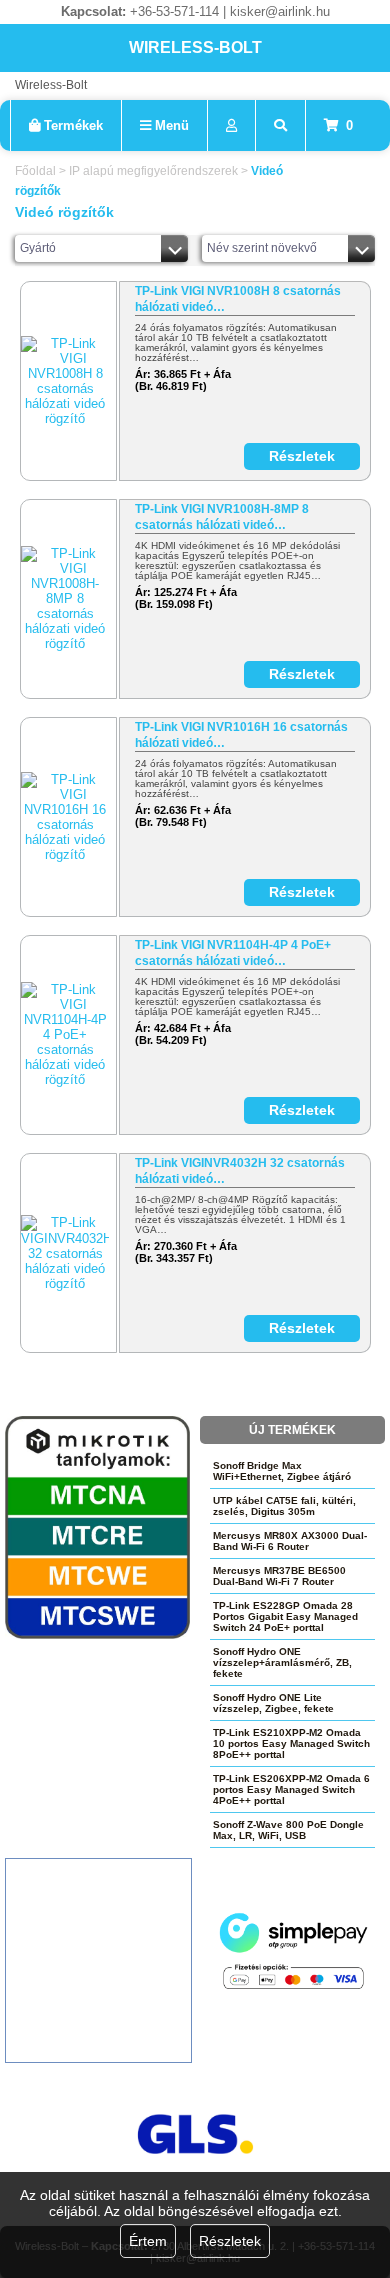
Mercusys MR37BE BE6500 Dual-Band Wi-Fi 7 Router (279, 1576)
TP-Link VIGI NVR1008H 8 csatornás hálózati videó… (238, 299)
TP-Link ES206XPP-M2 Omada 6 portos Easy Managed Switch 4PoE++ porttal (291, 1789)
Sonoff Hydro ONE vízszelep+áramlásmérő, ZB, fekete (282, 1662)
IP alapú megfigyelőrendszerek (153, 171)
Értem (148, 2241)
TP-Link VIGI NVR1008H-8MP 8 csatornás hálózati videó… (222, 517)
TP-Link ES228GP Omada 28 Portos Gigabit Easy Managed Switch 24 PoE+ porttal (285, 1616)
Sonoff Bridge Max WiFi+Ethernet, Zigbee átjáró (282, 1471)
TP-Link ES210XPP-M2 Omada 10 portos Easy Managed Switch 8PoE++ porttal (291, 1743)
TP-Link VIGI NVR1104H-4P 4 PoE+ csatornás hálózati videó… (233, 953)
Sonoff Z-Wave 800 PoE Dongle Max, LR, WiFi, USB (288, 1830)
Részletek (230, 2241)
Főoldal (35, 171)
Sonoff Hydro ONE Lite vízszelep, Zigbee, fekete (273, 1703)
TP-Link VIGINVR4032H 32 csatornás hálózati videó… (240, 1171)
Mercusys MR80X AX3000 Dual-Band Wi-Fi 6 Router (290, 1541)
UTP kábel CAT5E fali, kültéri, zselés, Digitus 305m (284, 1506)
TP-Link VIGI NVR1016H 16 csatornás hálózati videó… (241, 735)
